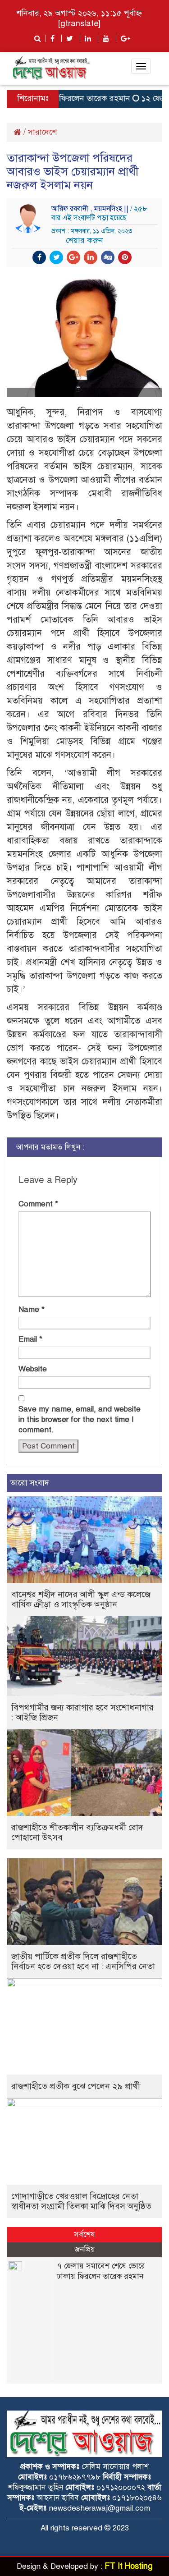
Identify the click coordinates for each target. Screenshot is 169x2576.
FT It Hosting (129, 2566)
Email (30, 1339)
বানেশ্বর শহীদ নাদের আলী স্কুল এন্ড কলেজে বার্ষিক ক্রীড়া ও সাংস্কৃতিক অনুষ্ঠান (81, 1599)
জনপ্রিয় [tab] (85, 2249)
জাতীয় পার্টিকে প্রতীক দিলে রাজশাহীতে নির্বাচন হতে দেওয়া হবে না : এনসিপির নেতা (83, 1961)
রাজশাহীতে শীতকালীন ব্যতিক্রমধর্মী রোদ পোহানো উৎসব (77, 1832)
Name (32, 1309)
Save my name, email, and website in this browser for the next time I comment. (80, 1419)
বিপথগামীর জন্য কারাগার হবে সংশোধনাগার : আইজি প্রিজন (82, 1712)
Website (33, 1369)
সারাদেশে (42, 132)
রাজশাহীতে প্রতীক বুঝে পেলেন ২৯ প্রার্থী (76, 2086)
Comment (38, 1204)
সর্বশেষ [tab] (84, 2235)
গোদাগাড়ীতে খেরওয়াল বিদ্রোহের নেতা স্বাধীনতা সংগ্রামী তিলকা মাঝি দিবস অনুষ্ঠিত (81, 2201)
